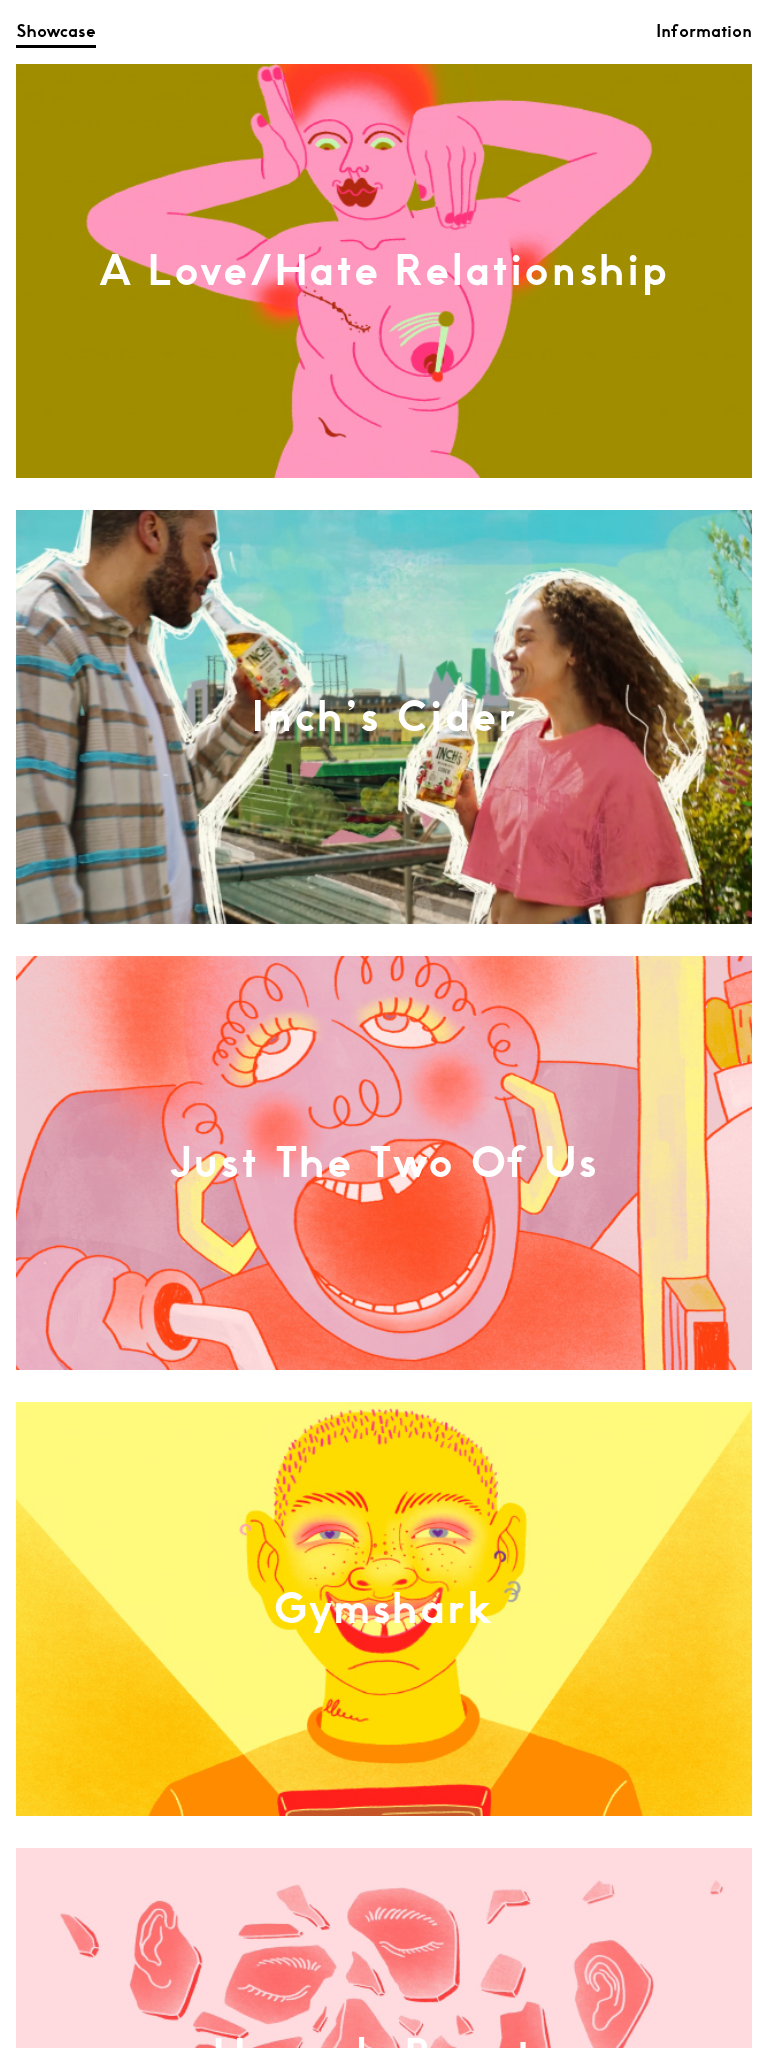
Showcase (56, 31)
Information (704, 31)
